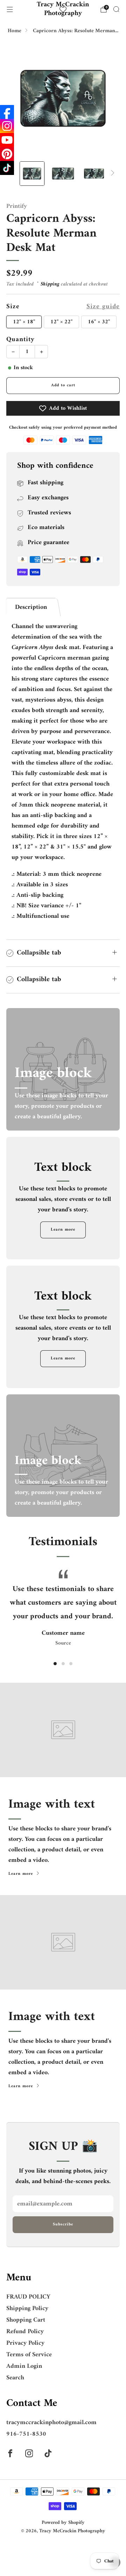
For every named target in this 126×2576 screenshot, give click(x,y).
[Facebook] (7, 112)
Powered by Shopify (63, 2523)
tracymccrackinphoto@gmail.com (51, 2423)
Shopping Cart (26, 2320)
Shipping (50, 284)
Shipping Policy (27, 2308)
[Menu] (10, 9)
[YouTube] (7, 140)
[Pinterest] (7, 154)
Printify (17, 206)
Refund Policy (25, 2332)
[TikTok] (7, 168)
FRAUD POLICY (28, 2297)
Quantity (20, 339)
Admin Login (24, 2366)
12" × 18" (24, 322)
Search (15, 2378)
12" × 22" (61, 322)
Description (31, 607)
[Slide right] (111, 173)
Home (15, 31)
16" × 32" (99, 322)
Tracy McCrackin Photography (63, 9)
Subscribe (63, 2225)
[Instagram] (7, 126)
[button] (55, 1664)
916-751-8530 (26, 2434)
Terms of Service (29, 2355)
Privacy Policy (25, 2343)
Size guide (103, 307)
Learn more (63, 1230)
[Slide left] (15, 173)
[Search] (116, 9)
